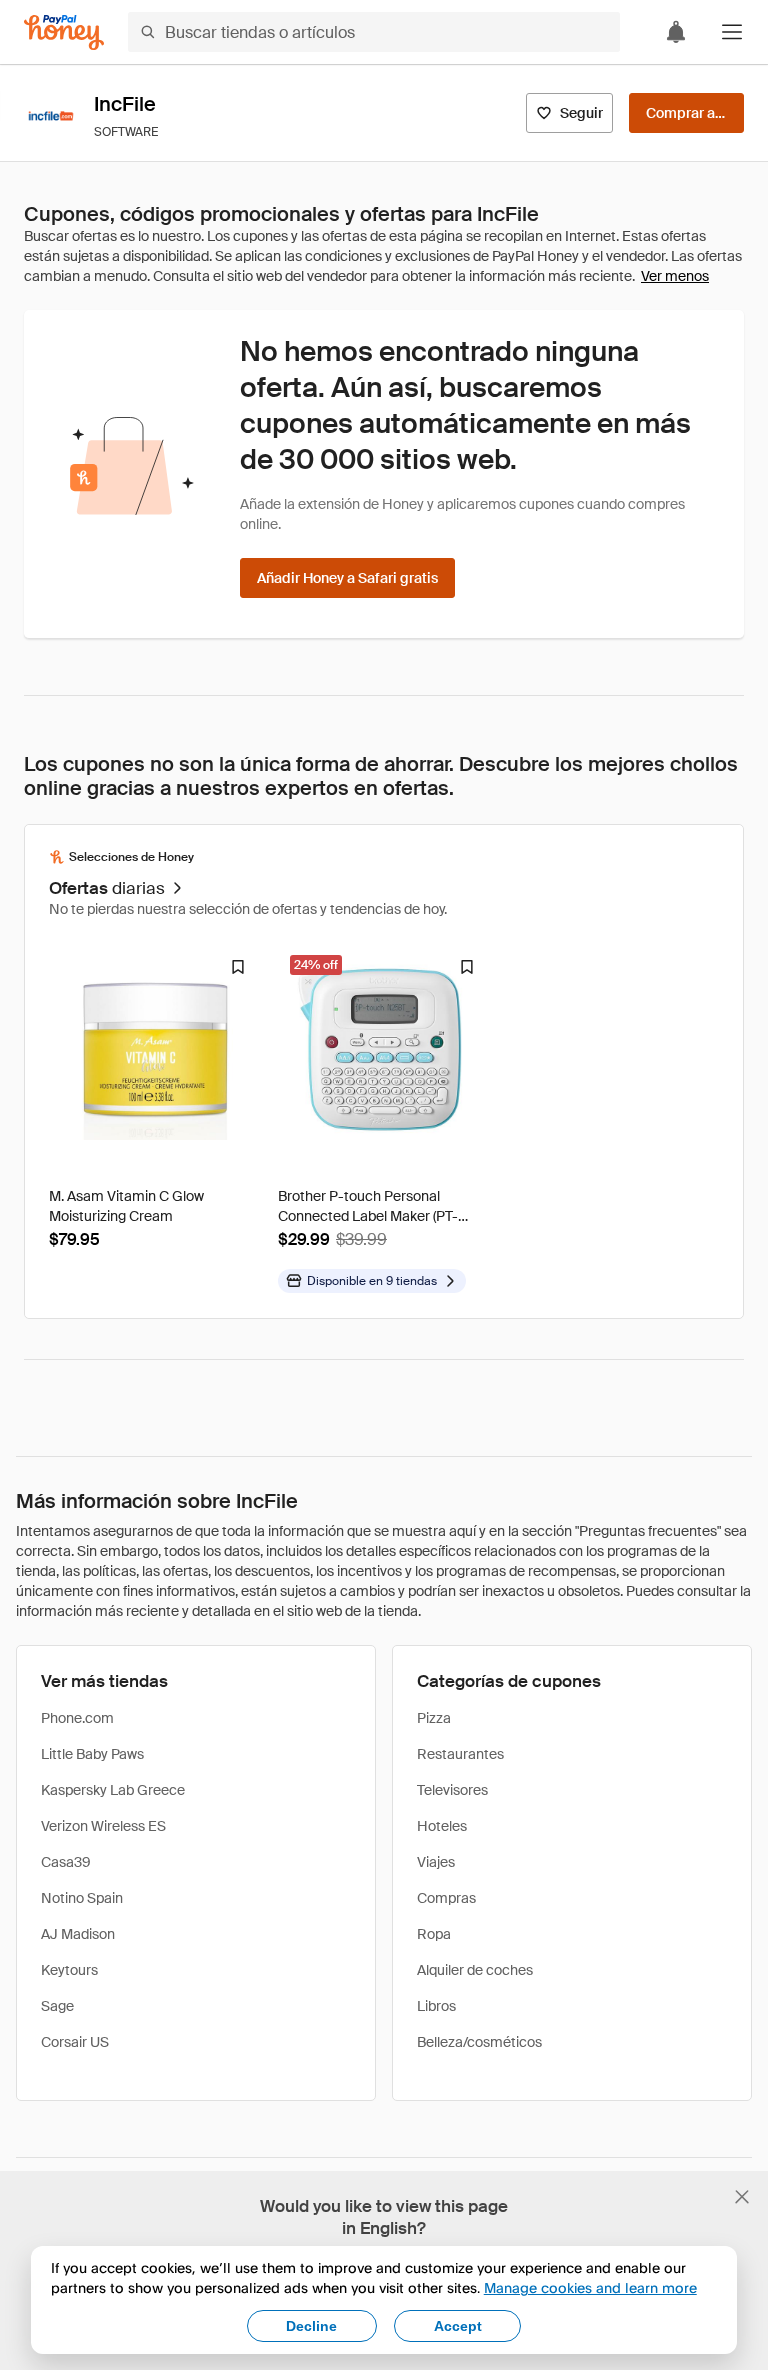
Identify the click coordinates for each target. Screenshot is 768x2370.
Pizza (434, 1718)
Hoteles (442, 1826)
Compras (446, 1898)
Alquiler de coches (475, 1970)
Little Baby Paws (92, 1754)
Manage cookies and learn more (590, 2287)
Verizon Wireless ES (103, 1826)
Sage (57, 2006)
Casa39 (66, 1862)
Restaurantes (460, 1754)
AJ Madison (78, 1934)
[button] (732, 32)
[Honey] (64, 32)
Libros (436, 2006)
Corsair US (75, 2042)
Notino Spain (82, 1898)
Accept (458, 2326)
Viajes (436, 1862)
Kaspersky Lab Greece (113, 1790)
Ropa (434, 1934)
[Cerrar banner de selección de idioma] (742, 2197)
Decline (311, 2326)
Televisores (452, 1790)
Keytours (69, 1970)
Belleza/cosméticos (479, 2042)
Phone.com (77, 1718)
